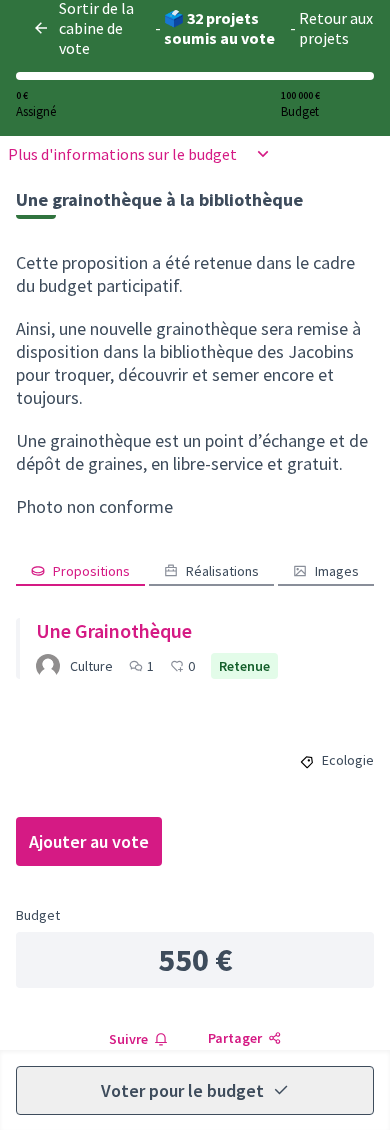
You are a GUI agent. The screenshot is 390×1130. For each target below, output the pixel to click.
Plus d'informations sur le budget (122, 154)
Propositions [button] (91, 571)
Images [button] (337, 571)
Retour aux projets (336, 28)
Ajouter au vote (89, 841)
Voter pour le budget (182, 1090)
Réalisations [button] (222, 571)
